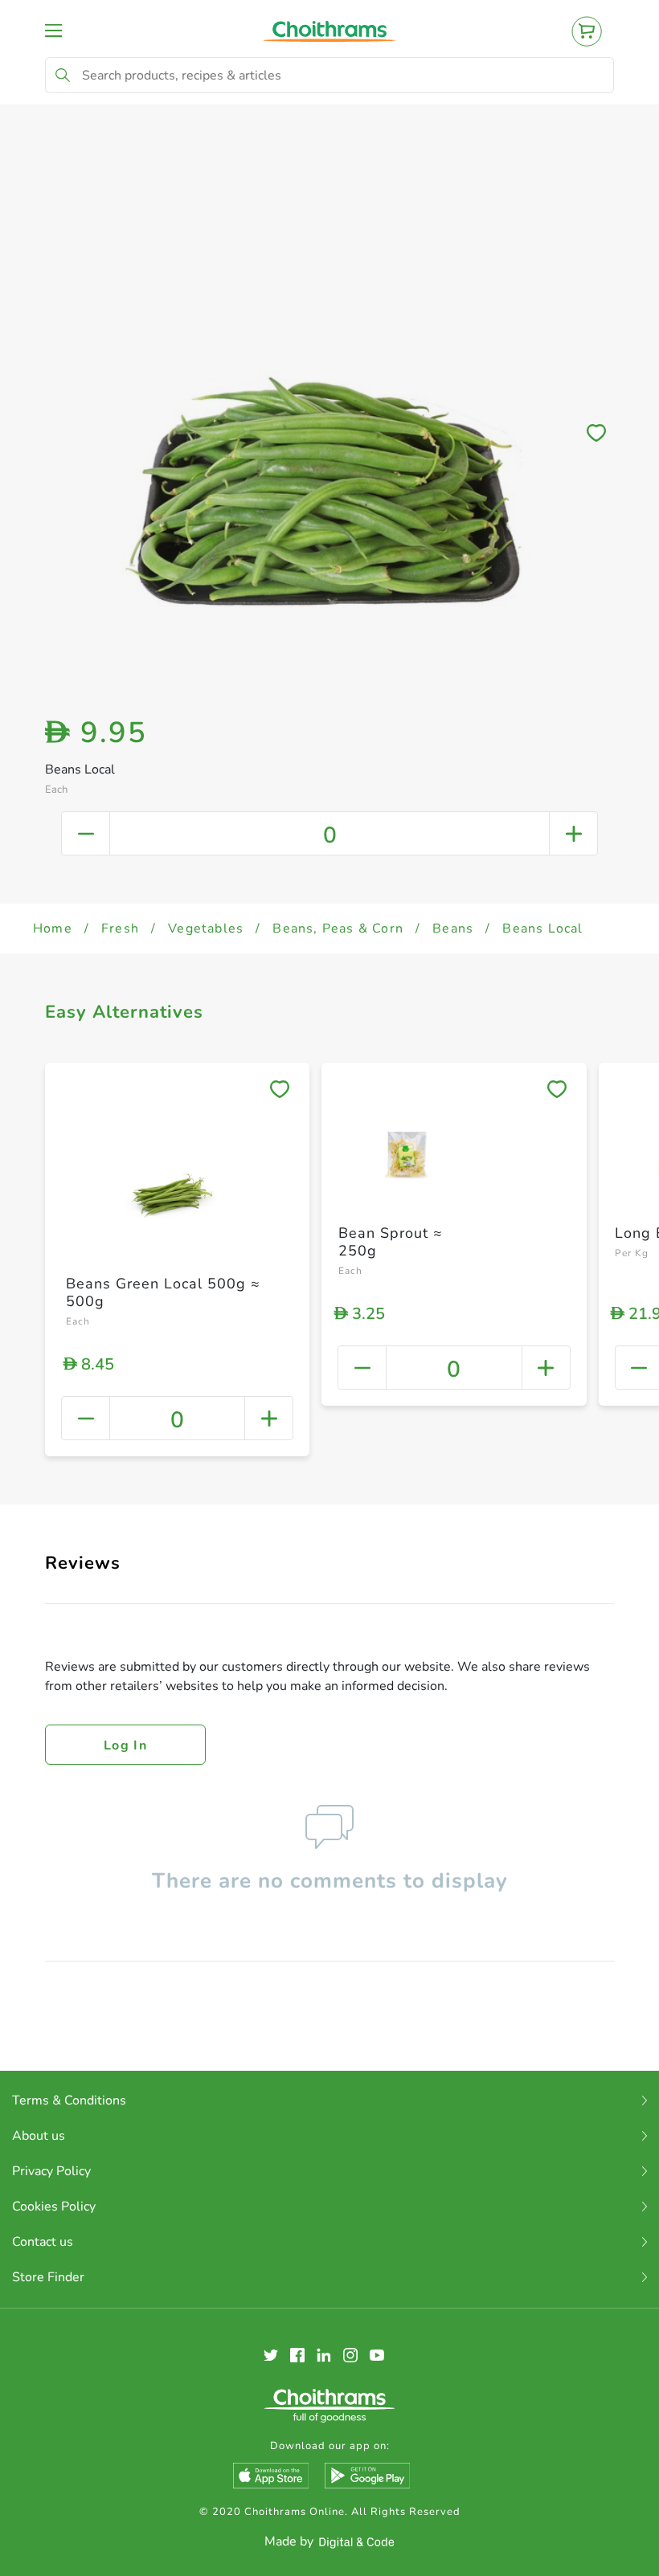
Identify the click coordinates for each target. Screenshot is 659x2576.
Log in (125, 1745)
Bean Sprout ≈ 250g (391, 1242)
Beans (453, 929)
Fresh (120, 929)
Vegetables (206, 929)
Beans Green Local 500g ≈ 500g (163, 1292)
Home (53, 929)
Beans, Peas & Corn (338, 929)
